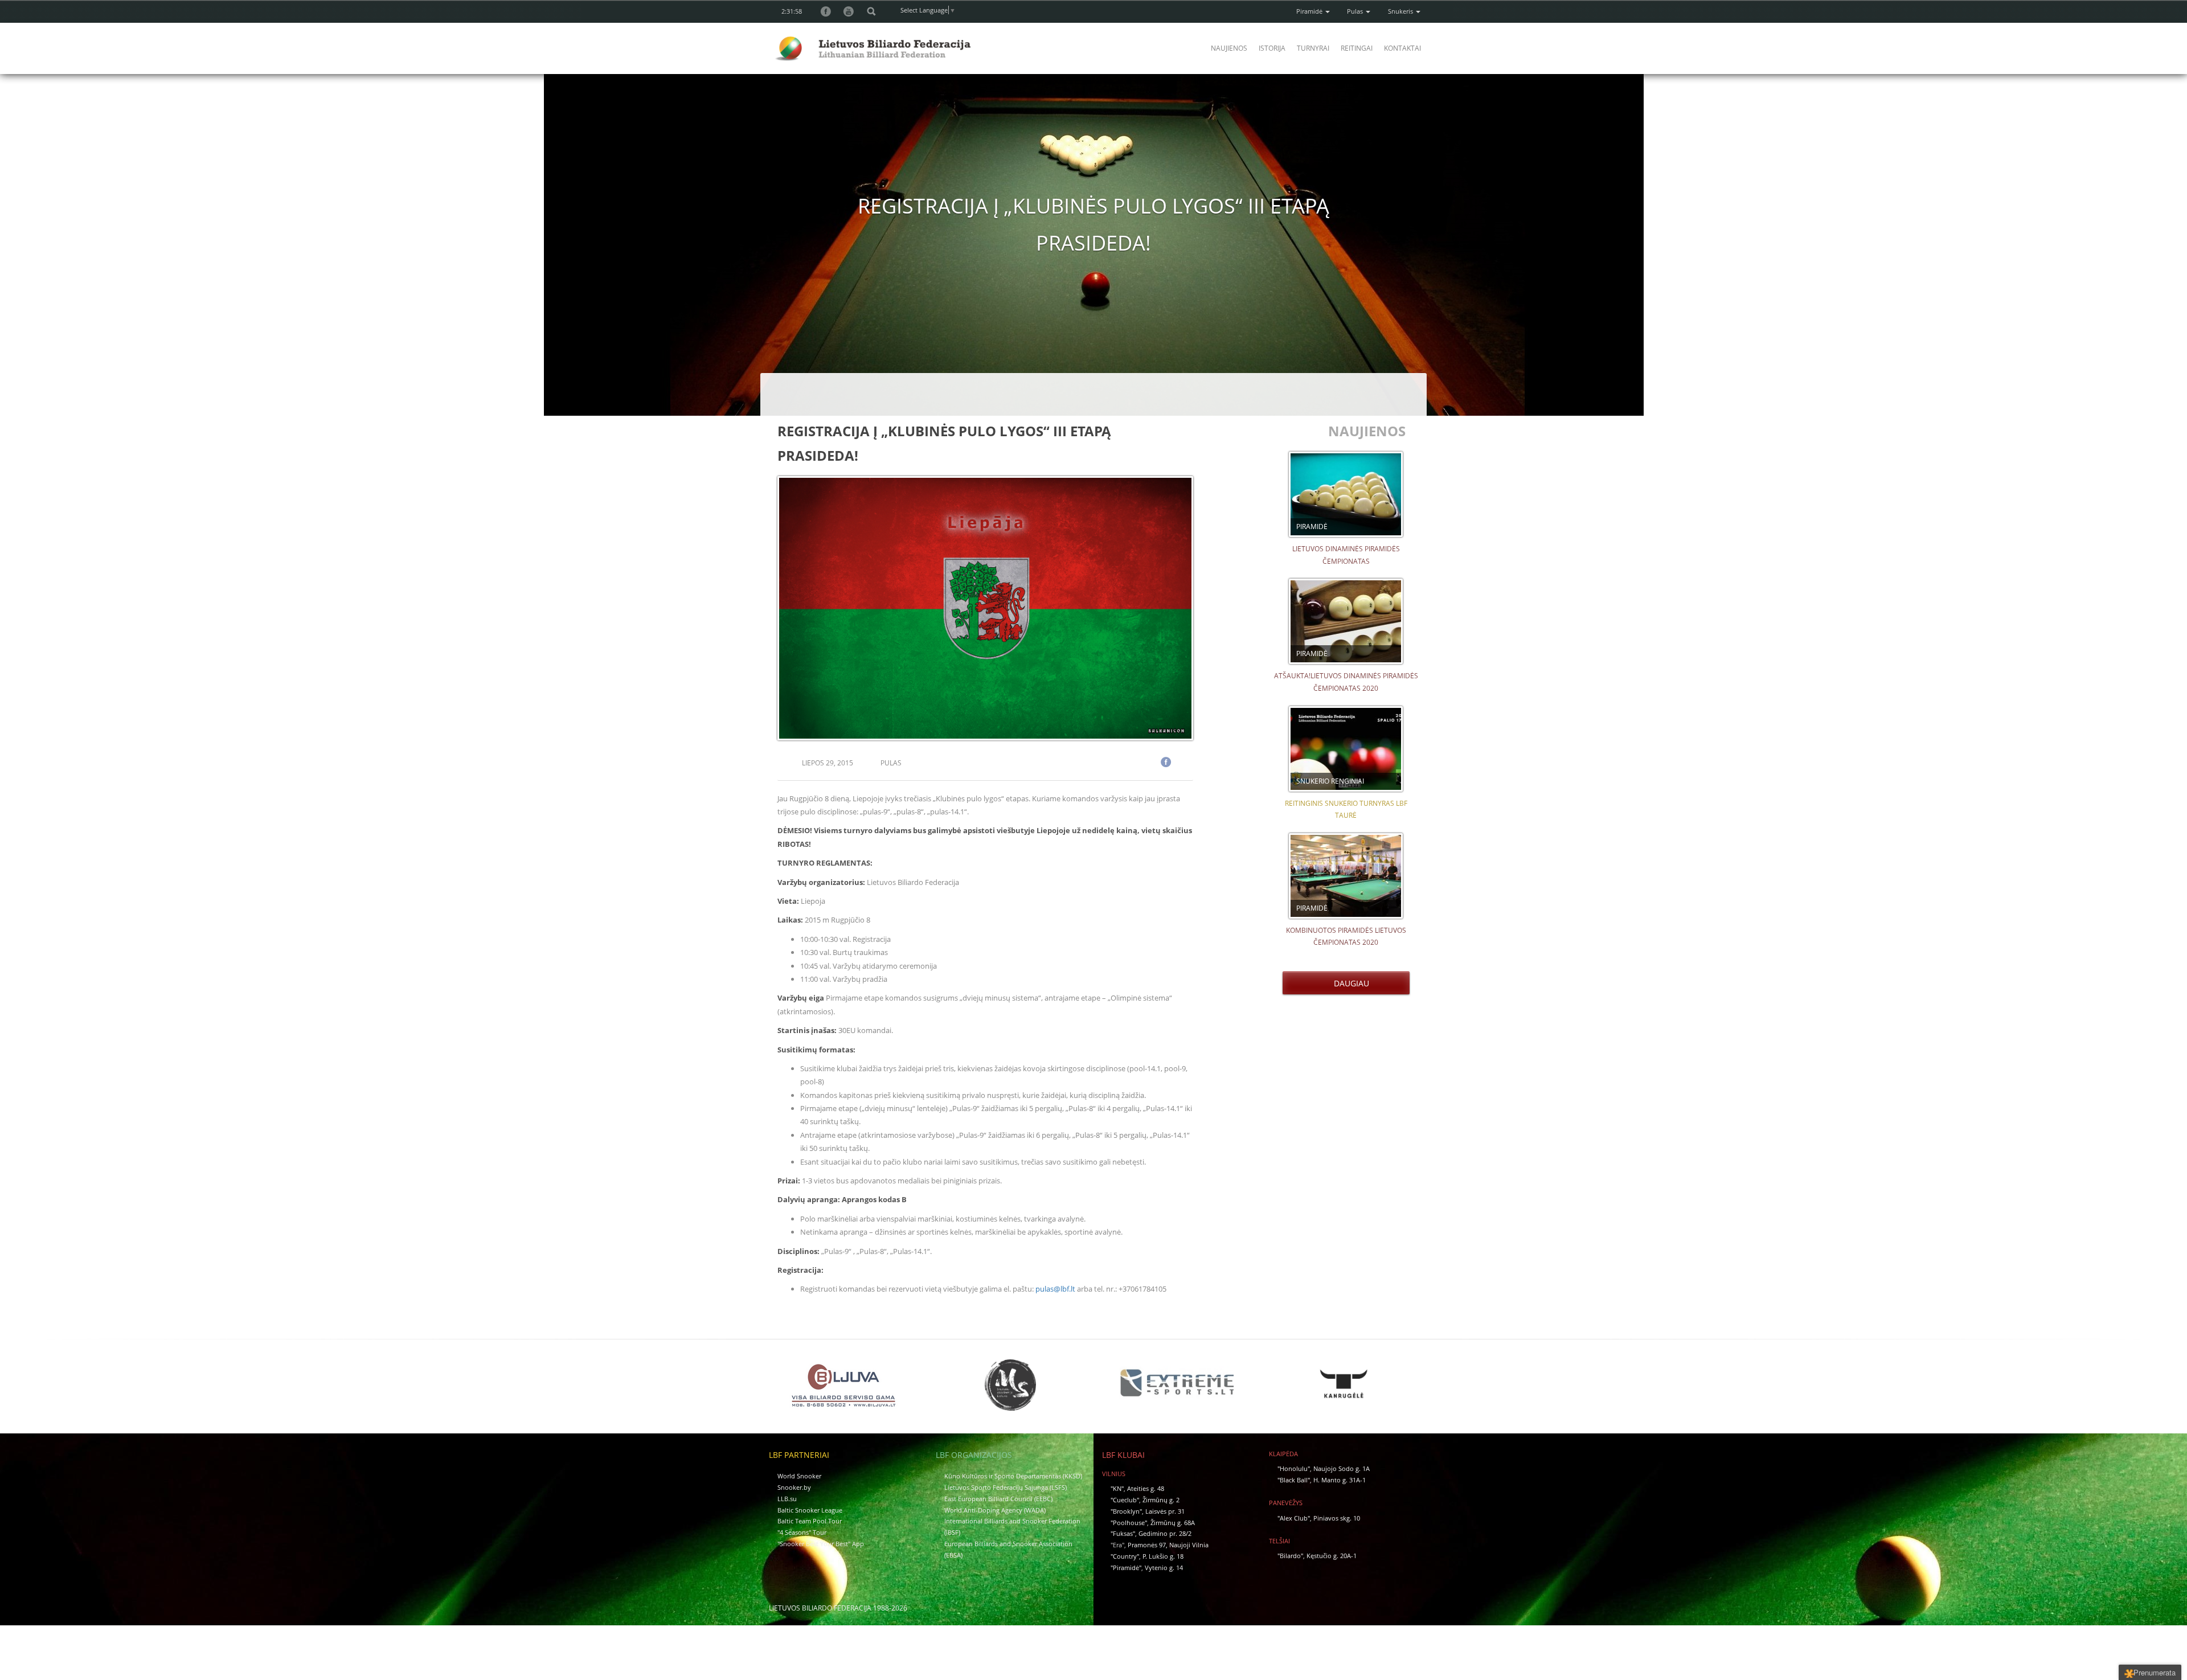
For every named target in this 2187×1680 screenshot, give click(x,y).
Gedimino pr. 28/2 (1165, 1533)
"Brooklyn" (1126, 1511)
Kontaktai (1402, 48)
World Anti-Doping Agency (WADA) (995, 1510)
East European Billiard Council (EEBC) (998, 1499)
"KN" (1117, 1488)
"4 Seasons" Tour (802, 1532)
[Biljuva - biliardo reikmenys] (843, 1385)
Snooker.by (794, 1487)
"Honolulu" (1294, 1468)
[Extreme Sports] (1177, 1383)
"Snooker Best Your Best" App (821, 1544)
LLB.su (787, 1499)
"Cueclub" (1125, 1500)
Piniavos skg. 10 (1337, 1518)
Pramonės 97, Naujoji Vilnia (1168, 1545)
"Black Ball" (1294, 1480)
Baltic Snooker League (810, 1510)
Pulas (1356, 11)
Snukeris (1401, 11)
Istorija (1272, 48)
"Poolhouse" (1129, 1523)
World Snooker (799, 1476)
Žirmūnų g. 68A (1173, 1523)
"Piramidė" (1126, 1568)
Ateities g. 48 (1146, 1488)
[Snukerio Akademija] (1010, 1385)
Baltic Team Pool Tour (810, 1521)
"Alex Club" (1294, 1518)
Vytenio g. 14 (1164, 1568)
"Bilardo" (1290, 1556)
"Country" (1125, 1556)
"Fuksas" (1123, 1533)
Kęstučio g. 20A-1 (1332, 1556)
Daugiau (1349, 983)
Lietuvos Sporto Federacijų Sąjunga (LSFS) (1006, 1487)
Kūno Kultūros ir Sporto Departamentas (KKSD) (1013, 1476)
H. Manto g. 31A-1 (1340, 1480)
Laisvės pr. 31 (1165, 1511)
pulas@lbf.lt (1055, 1289)
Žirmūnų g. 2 (1161, 1500)
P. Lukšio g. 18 (1163, 1556)
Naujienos (1229, 48)
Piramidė (1310, 11)
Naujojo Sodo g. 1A (1342, 1468)
